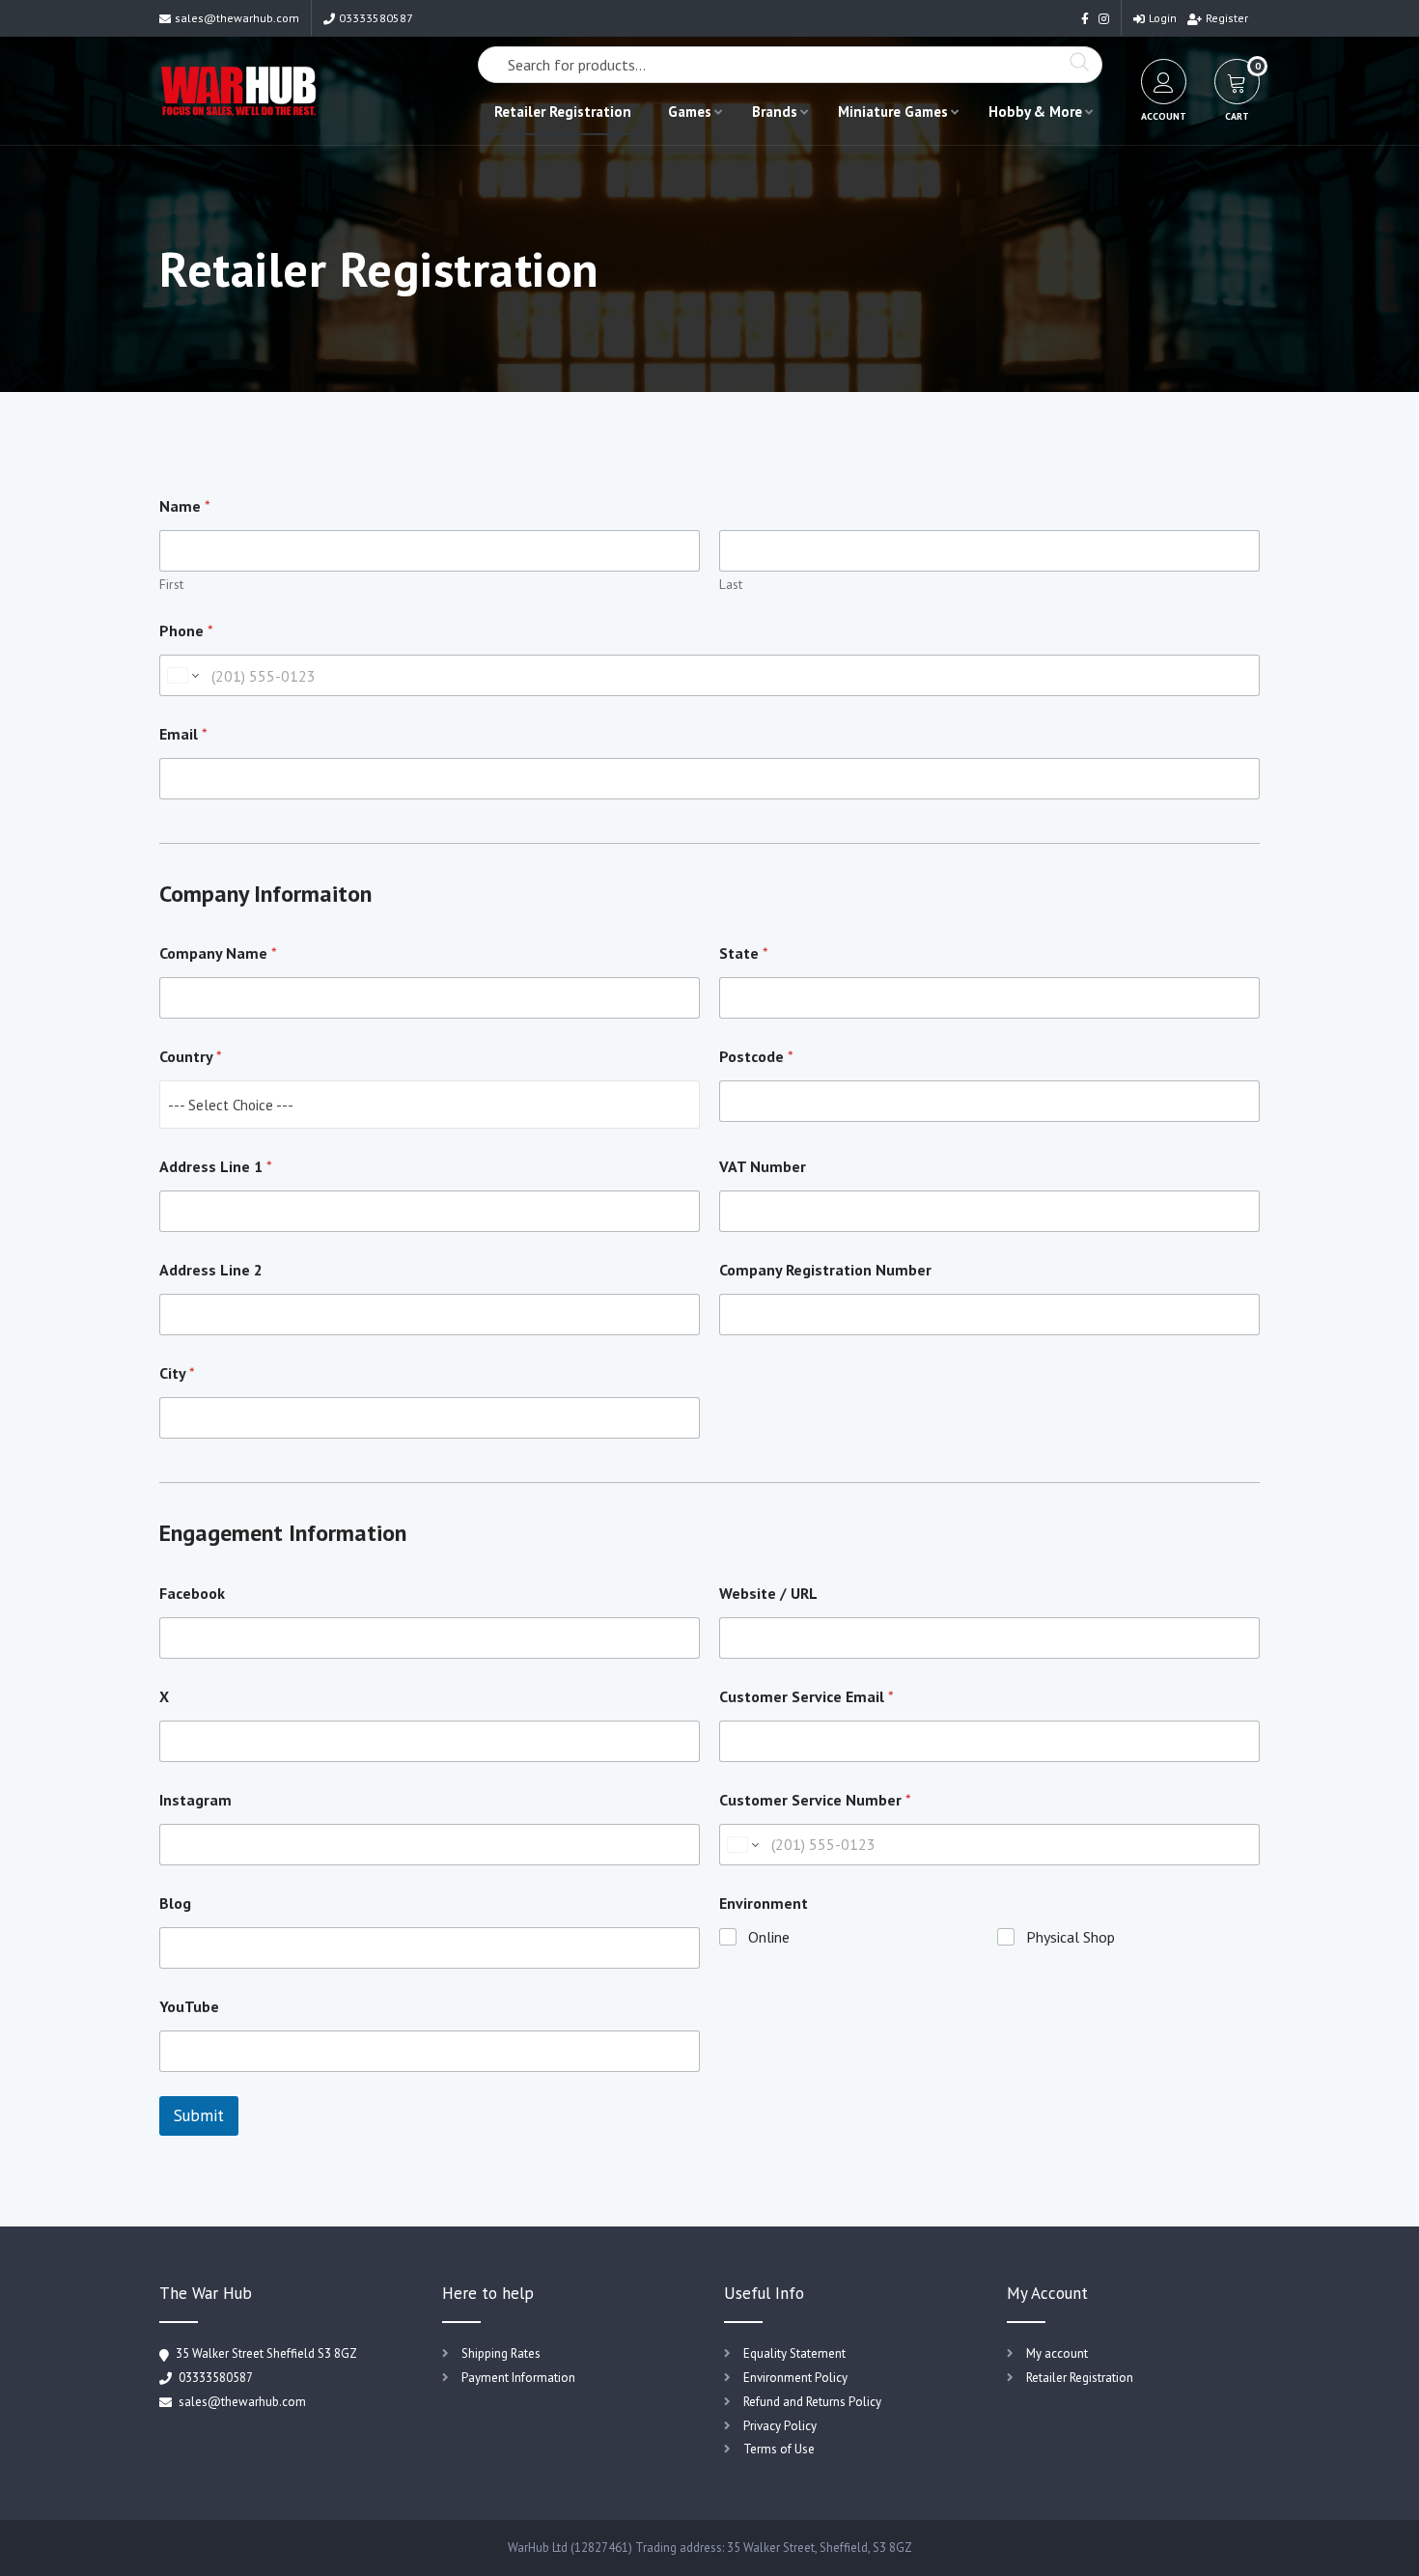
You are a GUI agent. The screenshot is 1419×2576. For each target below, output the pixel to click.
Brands (775, 112)
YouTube (189, 2007)
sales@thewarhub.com (237, 18)
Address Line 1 (216, 1167)
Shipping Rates (501, 2353)
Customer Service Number (815, 1800)
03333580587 (376, 18)
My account (1057, 2353)
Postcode (756, 1057)
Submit (199, 2115)
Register (1227, 18)
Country (191, 1057)
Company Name (218, 953)
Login (1163, 18)
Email (183, 734)
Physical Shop (1071, 1937)
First (171, 585)
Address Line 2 (211, 1270)
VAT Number (763, 1167)
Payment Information (518, 2378)
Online (769, 1937)
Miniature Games (893, 112)
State (744, 953)
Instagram (195, 1800)
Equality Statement (794, 2353)
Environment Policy (795, 2378)
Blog (175, 1904)
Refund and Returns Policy (812, 2402)
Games (690, 112)
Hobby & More (1035, 112)
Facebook (192, 1594)
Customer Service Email (807, 1697)
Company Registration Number (825, 1270)
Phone (186, 631)
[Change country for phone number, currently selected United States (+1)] (182, 675)
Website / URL (768, 1594)
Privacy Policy (780, 2426)
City (177, 1373)
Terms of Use (779, 2449)
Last (731, 585)
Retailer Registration (563, 112)
